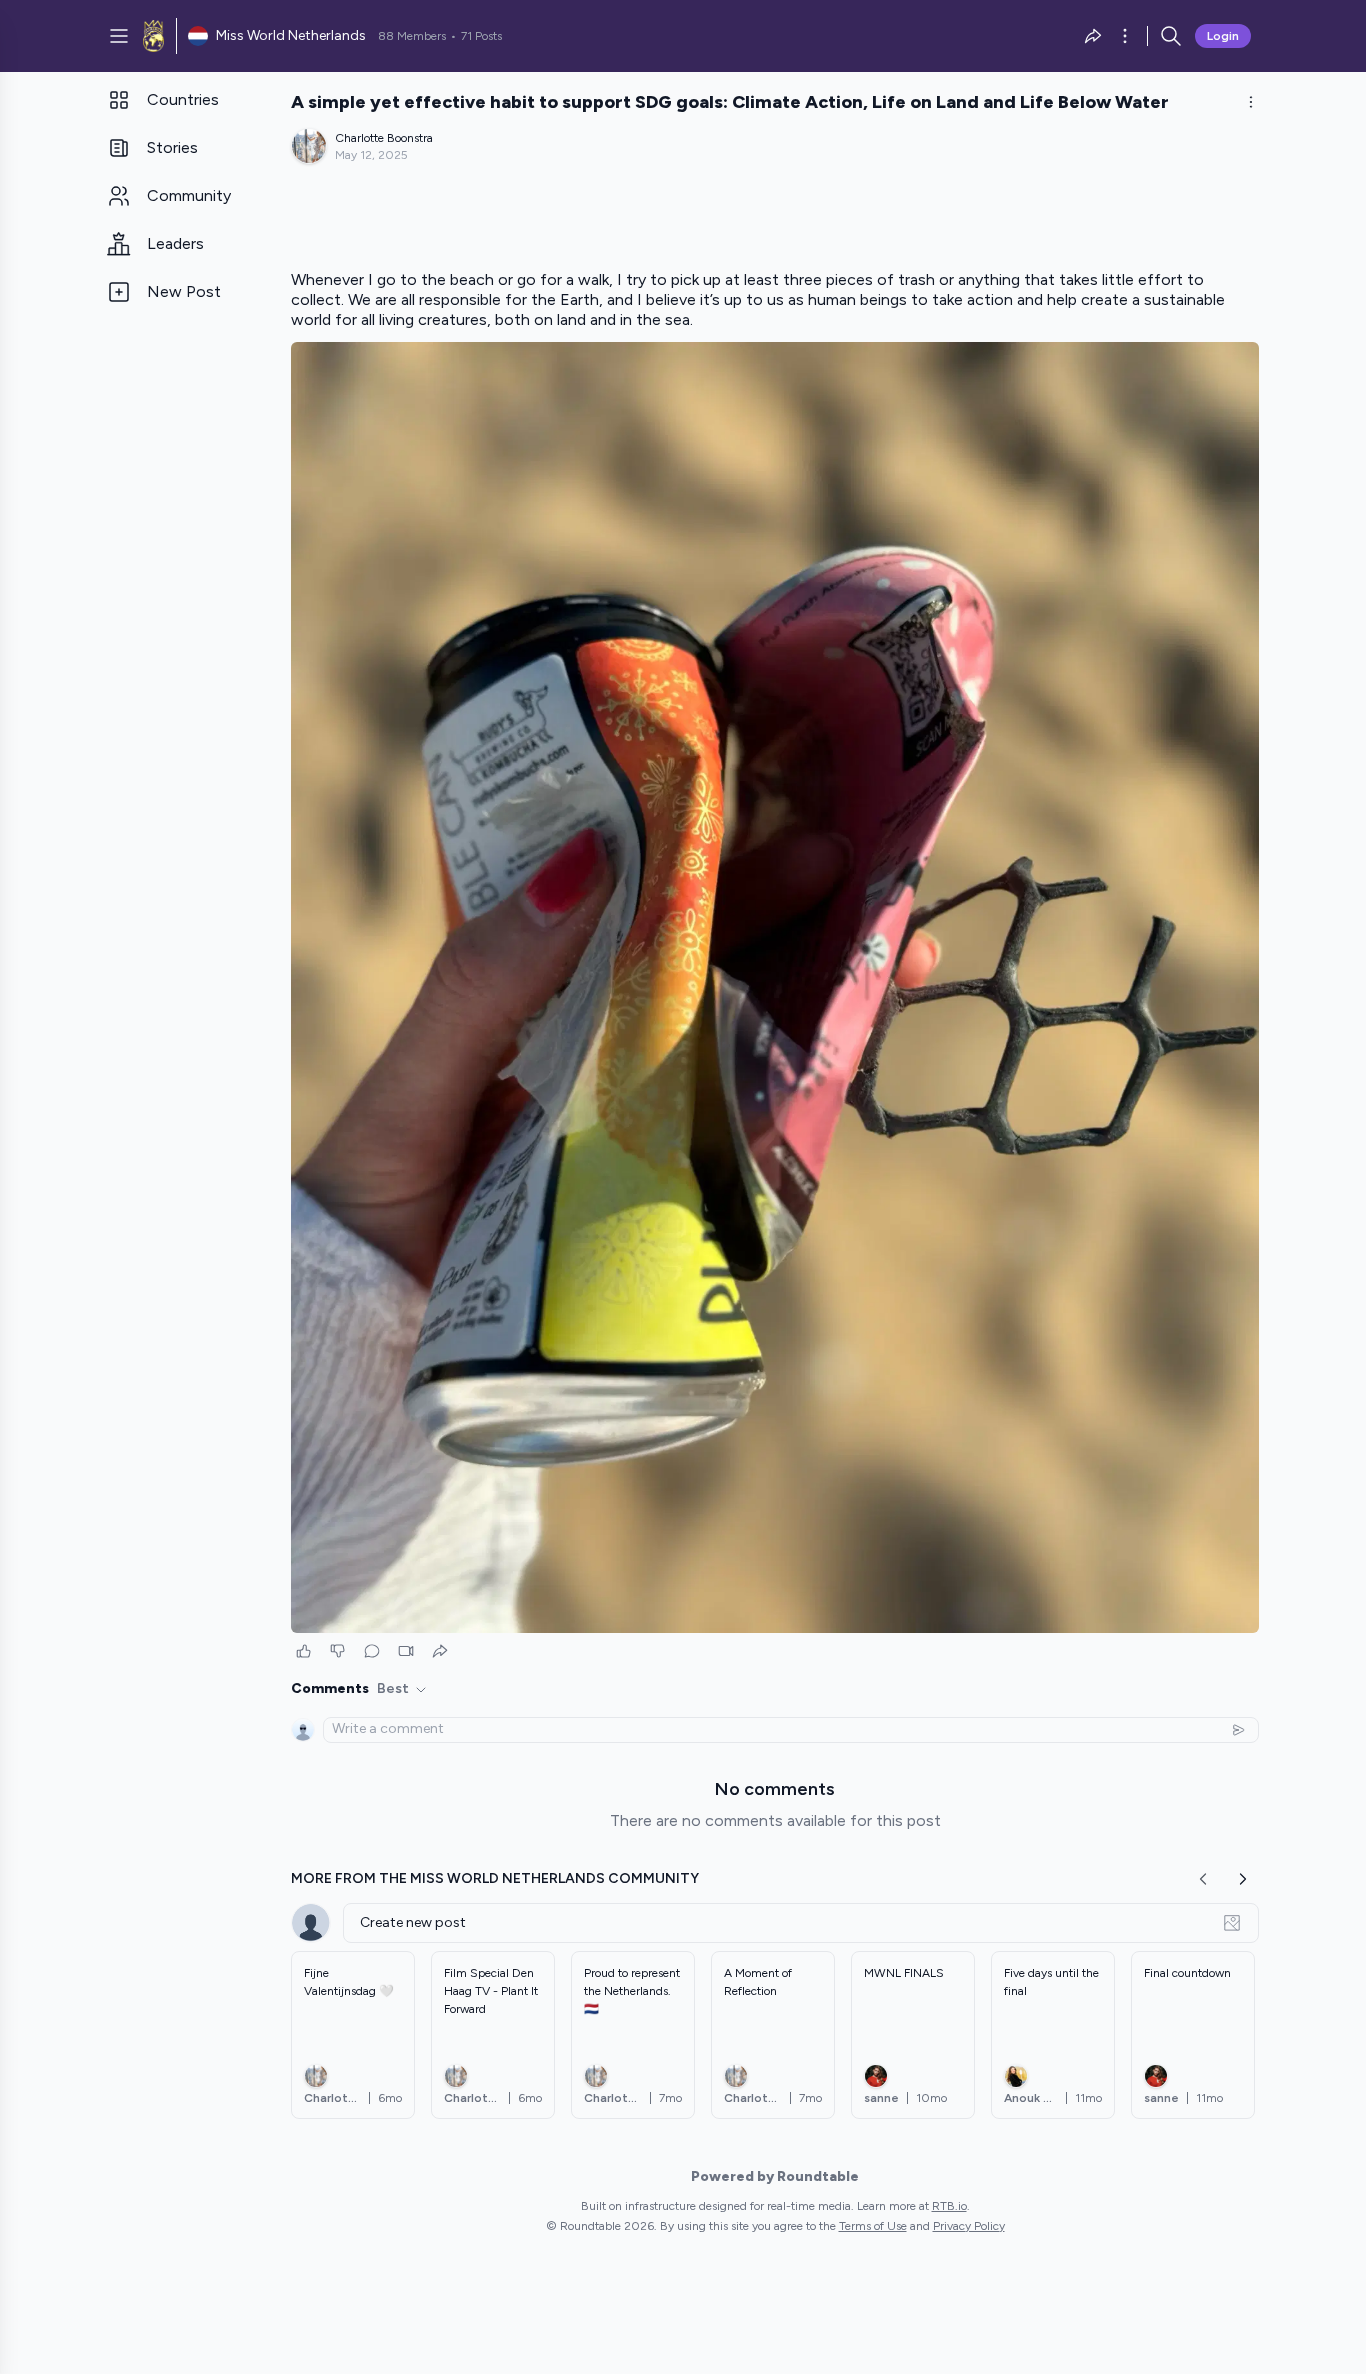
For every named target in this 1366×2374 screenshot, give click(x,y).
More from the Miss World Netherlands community (495, 1878)
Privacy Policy (969, 2226)
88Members (412, 36)
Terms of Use (873, 2226)
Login (1223, 36)
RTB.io (949, 2206)
